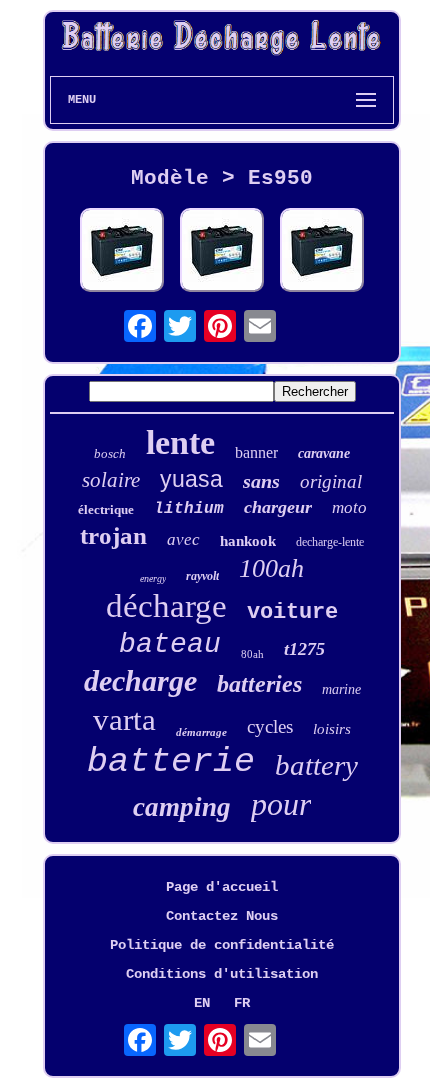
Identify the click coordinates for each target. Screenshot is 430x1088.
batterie (171, 762)
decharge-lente (330, 542)
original (331, 481)
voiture (292, 612)
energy (153, 578)
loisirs (332, 729)
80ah (252, 654)
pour (281, 804)
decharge (140, 680)
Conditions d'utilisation (222, 974)
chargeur (278, 507)
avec (183, 539)
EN (202, 1003)
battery (316, 765)
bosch (110, 453)
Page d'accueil (222, 887)
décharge (166, 606)
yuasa (191, 479)
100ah (271, 568)
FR (242, 1003)
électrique (106, 509)
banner (256, 452)
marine (341, 689)
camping (182, 807)
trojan (113, 535)
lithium (189, 509)
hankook (248, 541)
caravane (324, 453)
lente (180, 442)
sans (261, 481)
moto (349, 507)
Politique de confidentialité (222, 945)
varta (124, 719)
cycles (270, 726)
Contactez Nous (222, 916)
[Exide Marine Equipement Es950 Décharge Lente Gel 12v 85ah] (122, 252)
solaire (111, 480)
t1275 (304, 649)
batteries (259, 684)
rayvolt (202, 576)
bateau (170, 644)
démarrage (201, 732)
